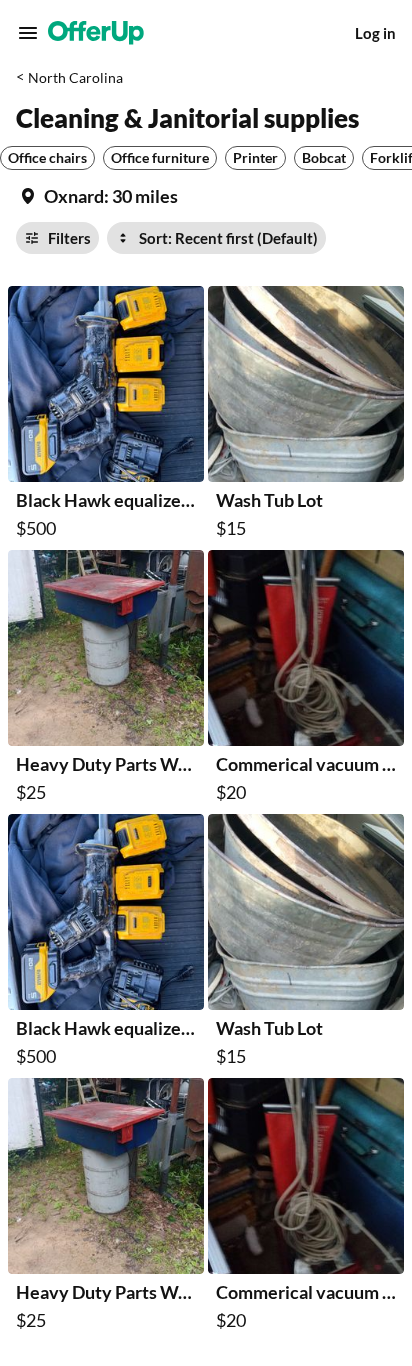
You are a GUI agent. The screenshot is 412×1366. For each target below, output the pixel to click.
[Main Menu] (28, 33)
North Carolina (75, 77)
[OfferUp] (96, 33)
